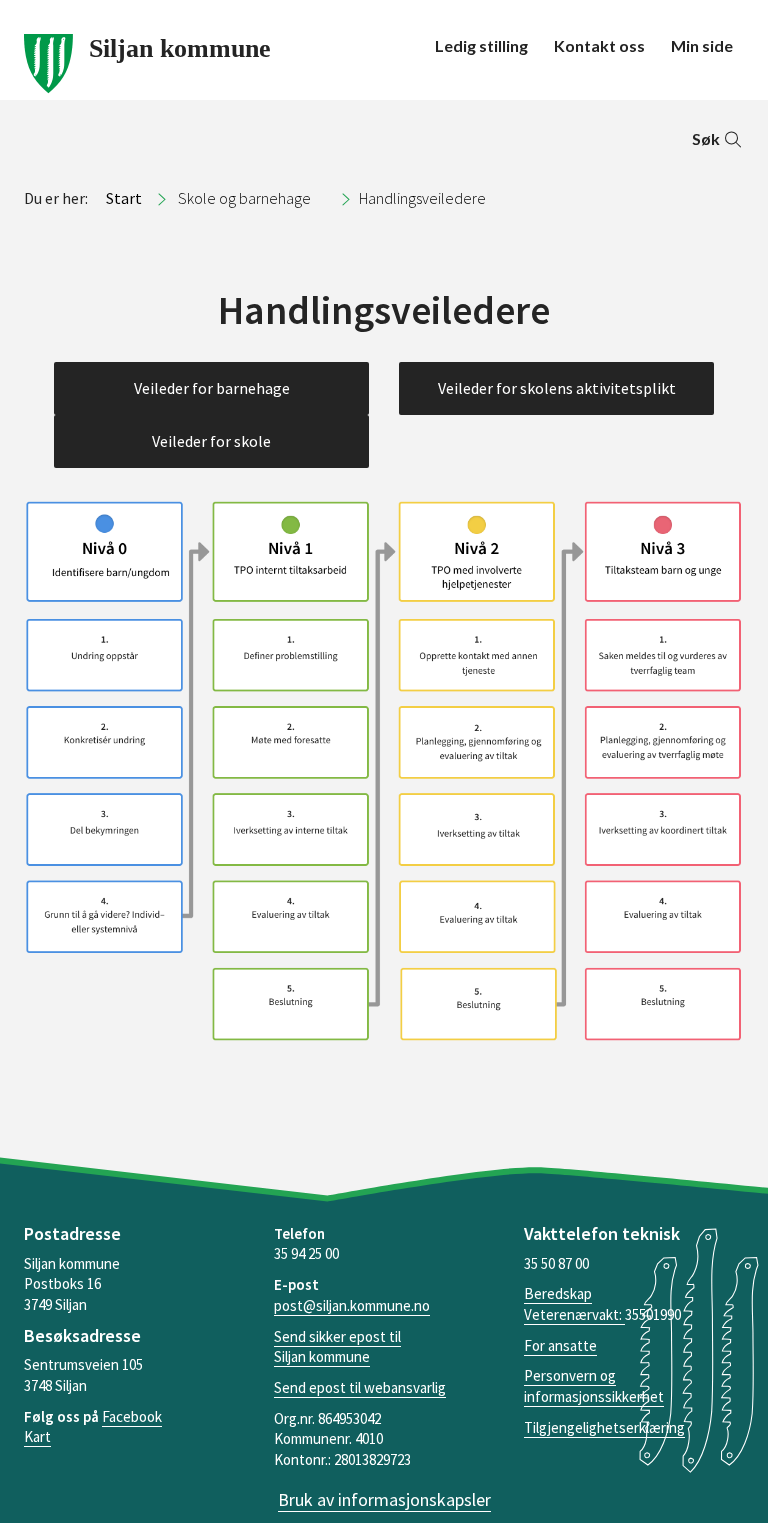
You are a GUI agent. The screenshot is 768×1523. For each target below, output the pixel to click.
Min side (702, 45)
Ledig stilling (481, 45)
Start (124, 198)
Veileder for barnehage (212, 388)
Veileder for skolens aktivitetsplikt (557, 388)
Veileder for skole (211, 441)
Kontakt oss (599, 45)
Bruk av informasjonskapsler (384, 1499)
